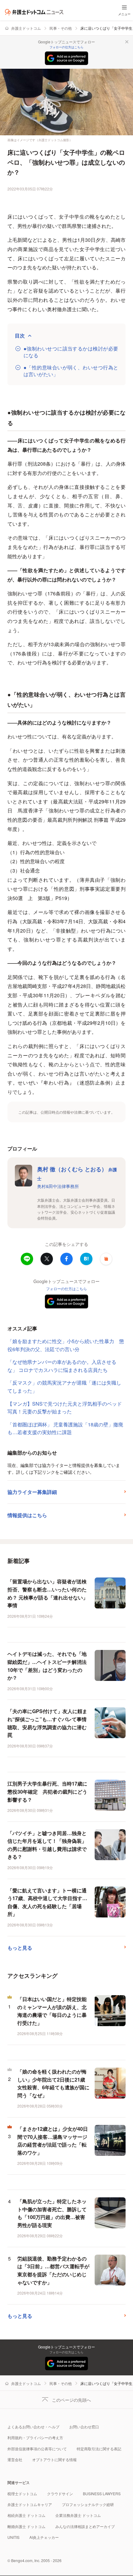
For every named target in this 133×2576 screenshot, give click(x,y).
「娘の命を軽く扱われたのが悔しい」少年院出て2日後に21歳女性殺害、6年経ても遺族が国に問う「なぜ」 (53, 2083)
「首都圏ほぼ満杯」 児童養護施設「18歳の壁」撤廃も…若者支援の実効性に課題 (65, 1428)
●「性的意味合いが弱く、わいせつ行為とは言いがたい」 (71, 371)
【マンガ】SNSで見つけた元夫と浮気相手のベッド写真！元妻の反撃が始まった (65, 1408)
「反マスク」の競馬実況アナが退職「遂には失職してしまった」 (64, 1387)
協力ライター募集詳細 (32, 1492)
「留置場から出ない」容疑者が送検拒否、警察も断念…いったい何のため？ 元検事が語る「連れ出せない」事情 (48, 1593)
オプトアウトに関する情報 (54, 2459)
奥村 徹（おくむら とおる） (77, 1173)
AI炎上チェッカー (44, 2537)
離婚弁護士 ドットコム (26, 2526)
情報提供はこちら (27, 1515)
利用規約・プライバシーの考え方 (35, 2437)
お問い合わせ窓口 (84, 2427)
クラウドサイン (60, 2493)
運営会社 (15, 2459)
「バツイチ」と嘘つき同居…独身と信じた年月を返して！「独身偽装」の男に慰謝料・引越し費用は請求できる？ (47, 1845)
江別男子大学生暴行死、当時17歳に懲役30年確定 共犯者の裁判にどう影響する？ (47, 1791)
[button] (106, 1259)
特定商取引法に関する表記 (99, 2449)
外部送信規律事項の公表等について (37, 2449)
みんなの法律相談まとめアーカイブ (85, 2526)
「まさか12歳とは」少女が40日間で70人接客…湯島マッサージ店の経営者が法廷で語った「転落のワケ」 (53, 2141)
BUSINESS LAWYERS (102, 2493)
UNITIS (13, 2537)
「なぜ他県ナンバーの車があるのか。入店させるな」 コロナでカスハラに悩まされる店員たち (62, 1366)
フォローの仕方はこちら (66, 47)
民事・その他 (61, 28)
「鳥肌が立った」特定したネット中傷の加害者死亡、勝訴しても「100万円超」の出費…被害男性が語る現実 (52, 2213)
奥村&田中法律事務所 (58, 1186)
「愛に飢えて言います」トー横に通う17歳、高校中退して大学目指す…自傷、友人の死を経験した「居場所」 (47, 1902)
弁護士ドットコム (26, 28)
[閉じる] (127, 42)
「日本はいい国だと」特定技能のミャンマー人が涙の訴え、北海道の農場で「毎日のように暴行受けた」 (52, 2011)
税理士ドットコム (22, 2493)
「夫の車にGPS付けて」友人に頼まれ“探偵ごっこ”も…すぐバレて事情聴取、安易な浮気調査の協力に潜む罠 (47, 1723)
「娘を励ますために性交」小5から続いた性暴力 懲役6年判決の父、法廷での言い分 (66, 1345)
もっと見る (20, 1948)
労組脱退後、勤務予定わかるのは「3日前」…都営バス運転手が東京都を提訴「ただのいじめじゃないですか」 (53, 2270)
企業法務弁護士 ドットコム (78, 2515)
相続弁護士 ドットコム (26, 2515)
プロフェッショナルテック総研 (88, 2504)
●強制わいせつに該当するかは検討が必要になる (71, 352)
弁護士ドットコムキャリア (30, 2504)
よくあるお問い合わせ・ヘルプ (33, 2427)
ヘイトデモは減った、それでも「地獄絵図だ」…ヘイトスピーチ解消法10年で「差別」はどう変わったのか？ (47, 1666)
